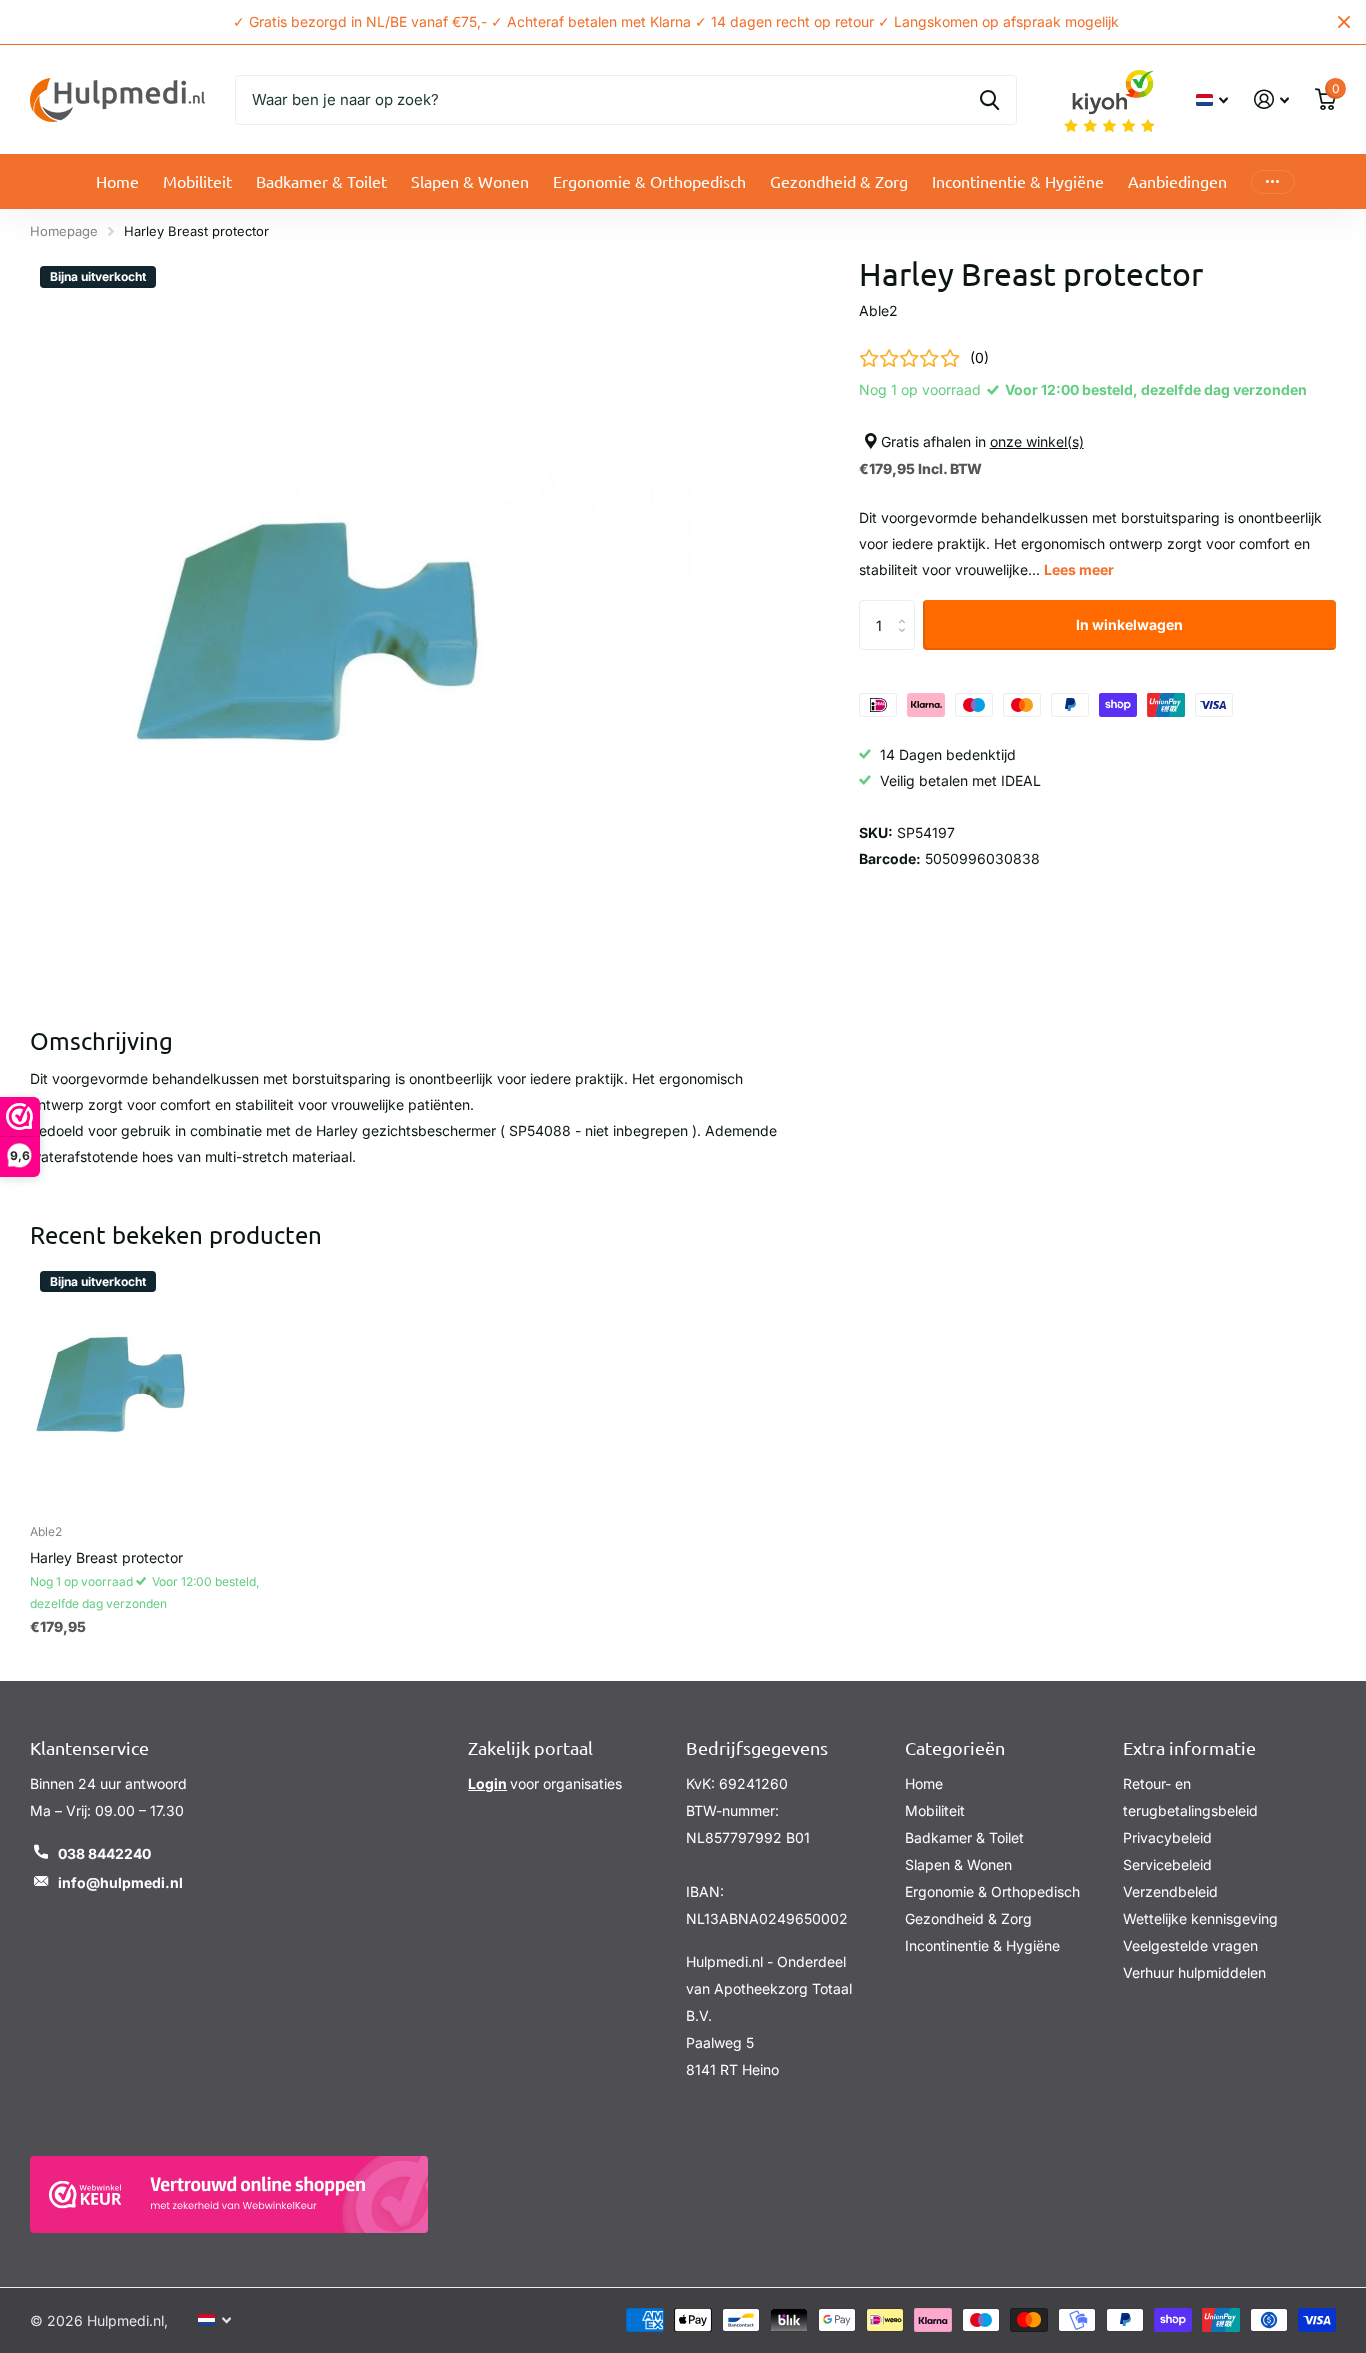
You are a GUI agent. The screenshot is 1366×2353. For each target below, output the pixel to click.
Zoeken (989, 100)
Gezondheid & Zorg (839, 181)
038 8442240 (104, 1853)
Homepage (64, 231)
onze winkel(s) (1037, 441)
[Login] (1271, 99)
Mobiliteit (197, 181)
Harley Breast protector (106, 1557)
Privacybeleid (1167, 1837)
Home (117, 181)
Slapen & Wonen (470, 181)
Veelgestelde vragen (1190, 1945)
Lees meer (1079, 569)
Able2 (878, 310)
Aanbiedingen (1177, 181)
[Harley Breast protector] (154, 1385)
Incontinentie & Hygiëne (1018, 181)
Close (1344, 22)
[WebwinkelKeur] (229, 2194)
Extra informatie (1189, 1747)
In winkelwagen (1129, 624)
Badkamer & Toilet (321, 181)
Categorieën (955, 1747)
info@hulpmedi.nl (120, 1882)
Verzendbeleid (1170, 1891)
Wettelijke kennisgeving (1200, 1918)
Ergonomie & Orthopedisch (649, 181)
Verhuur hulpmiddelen (1194, 1972)
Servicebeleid (1167, 1864)
